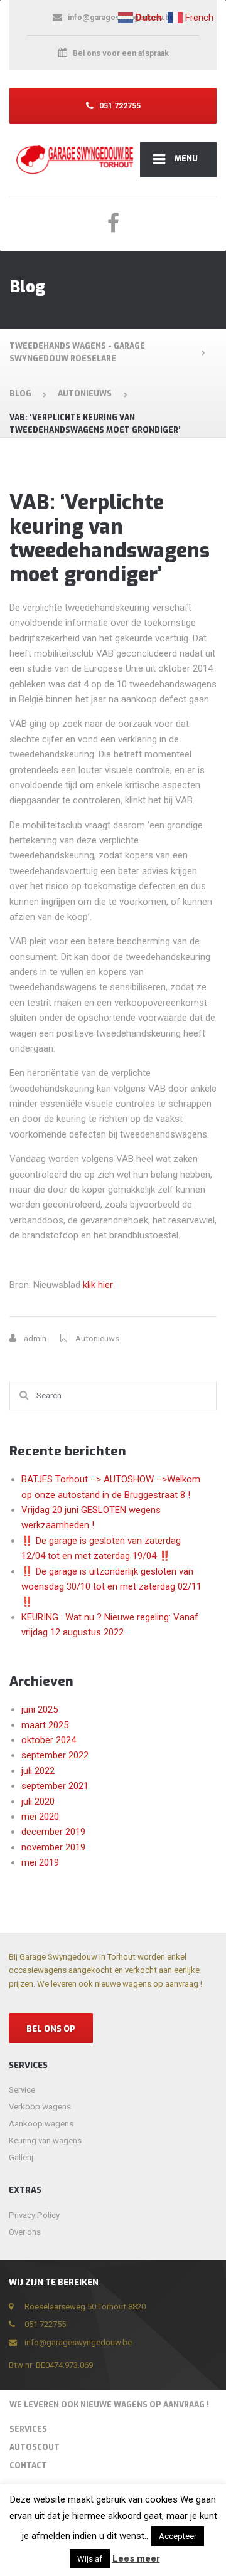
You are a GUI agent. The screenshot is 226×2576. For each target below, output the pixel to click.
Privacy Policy (34, 2215)
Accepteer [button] (178, 2536)
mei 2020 (40, 1817)
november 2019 (53, 1847)
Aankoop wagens (41, 2124)
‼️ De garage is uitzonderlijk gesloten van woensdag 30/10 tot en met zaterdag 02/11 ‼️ (111, 1587)
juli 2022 (38, 1771)
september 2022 (55, 1755)
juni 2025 (40, 1709)
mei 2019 (40, 1862)
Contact (28, 2466)
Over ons (25, 2232)
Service (22, 2090)
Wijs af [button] (90, 2559)
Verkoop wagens (40, 2107)
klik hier (98, 1285)
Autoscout (35, 2447)
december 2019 (53, 1832)
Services (28, 2429)
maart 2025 (45, 1725)
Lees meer (136, 2558)
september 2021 (55, 1786)
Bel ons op (51, 2029)
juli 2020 (38, 1802)
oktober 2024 (49, 1740)
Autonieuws (97, 1338)
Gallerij (21, 2157)
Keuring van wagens (45, 2141)
